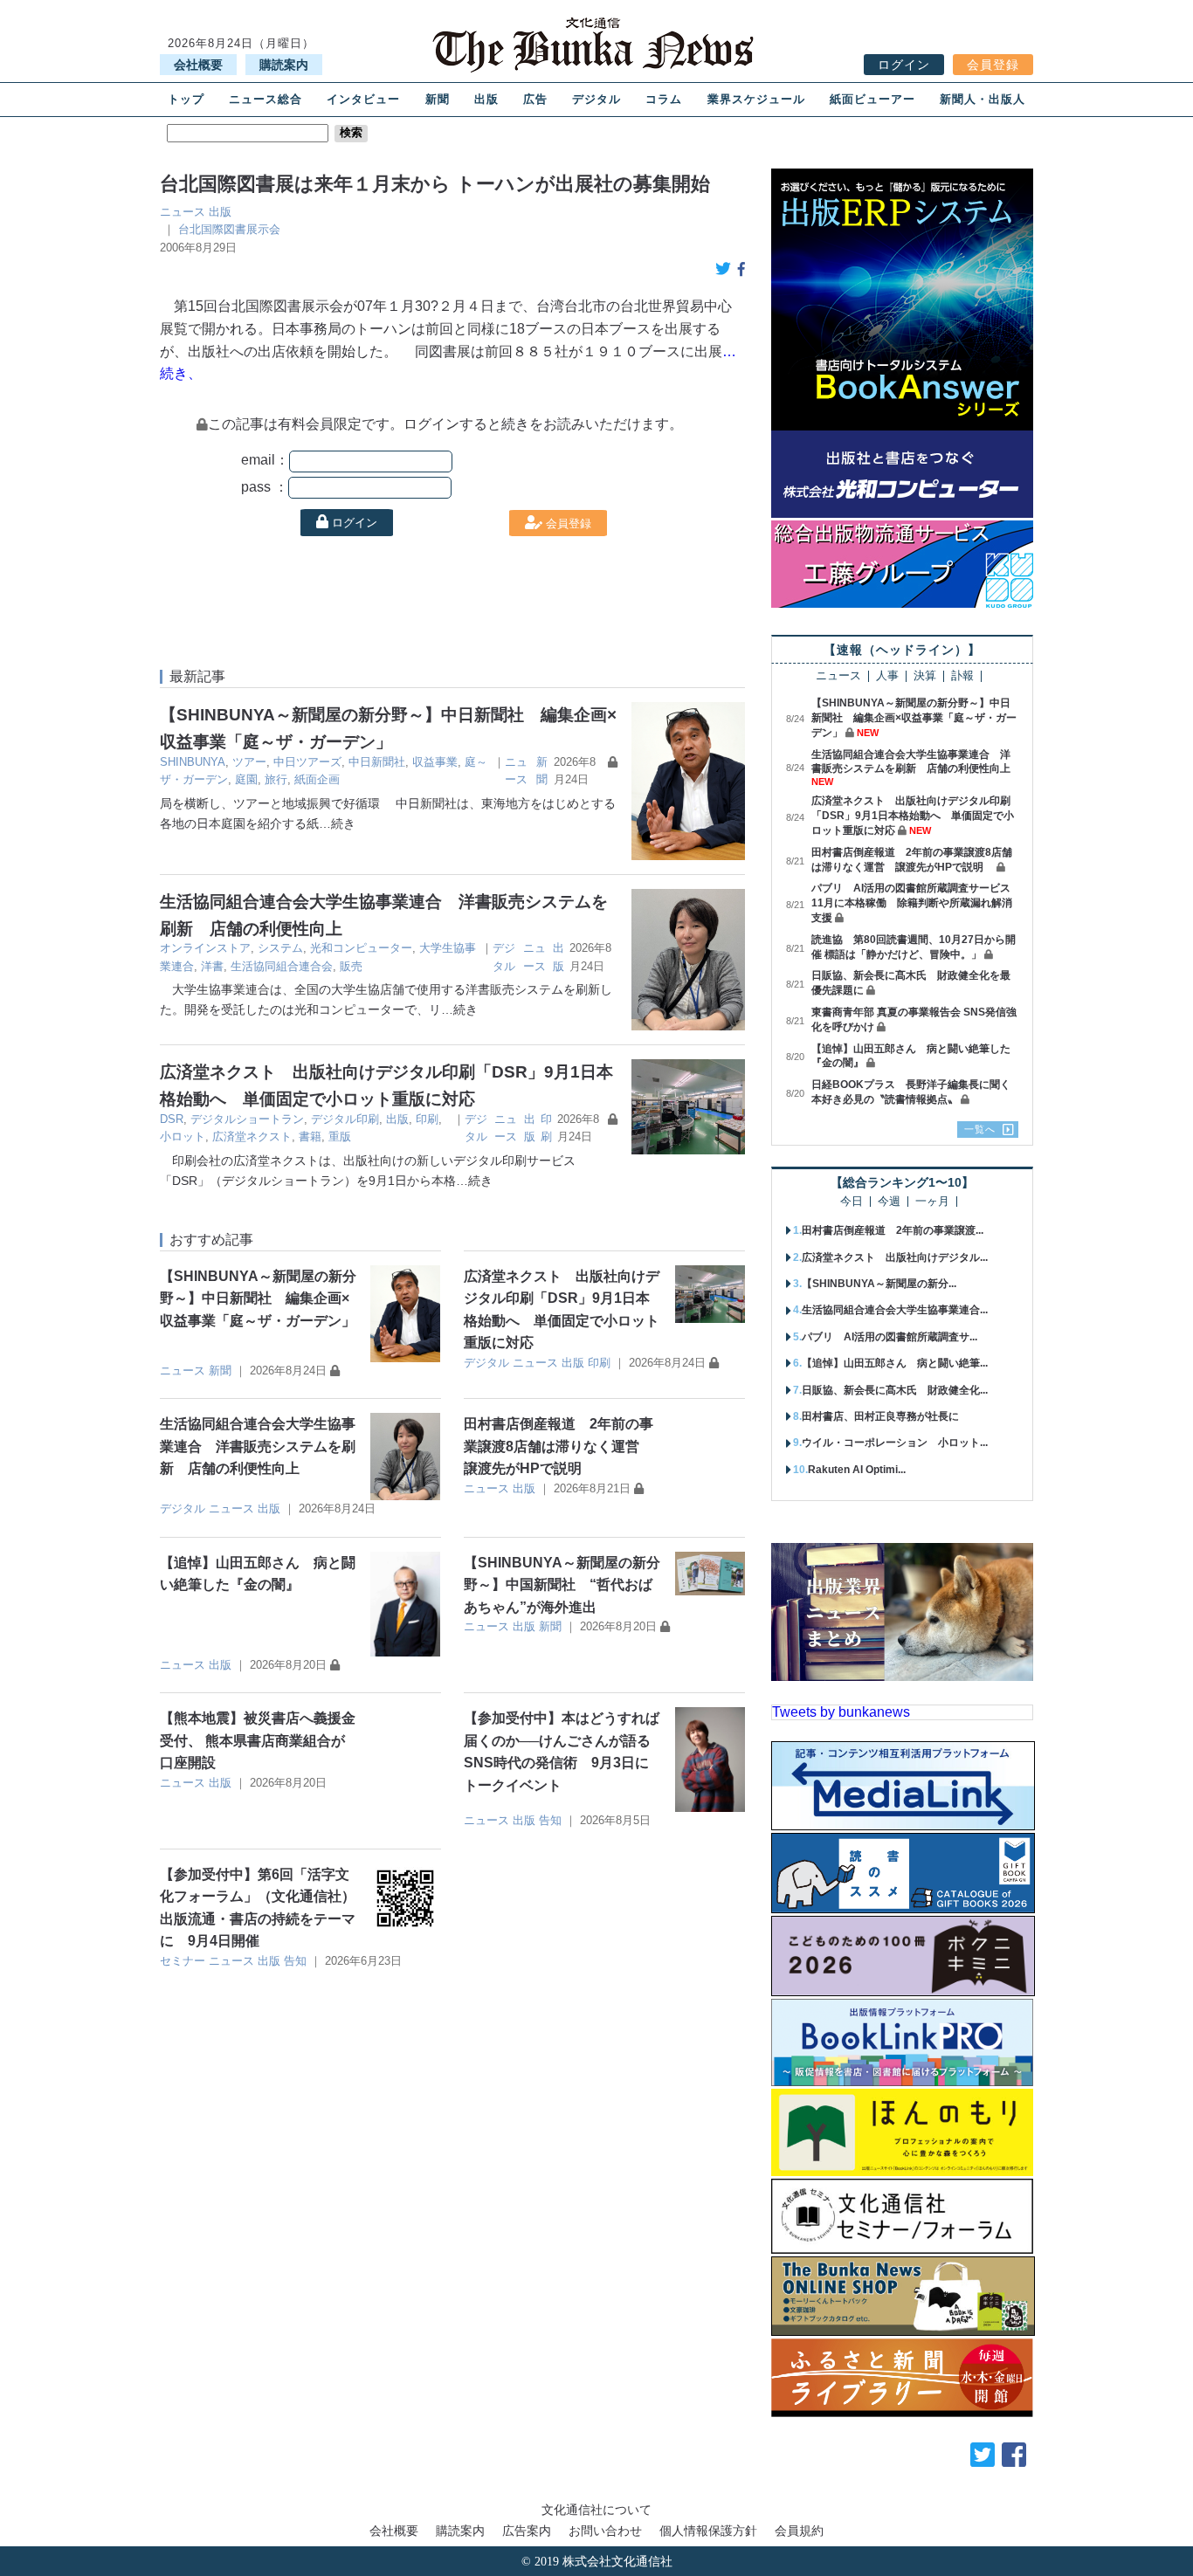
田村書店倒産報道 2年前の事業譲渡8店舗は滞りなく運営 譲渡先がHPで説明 (559, 1446)
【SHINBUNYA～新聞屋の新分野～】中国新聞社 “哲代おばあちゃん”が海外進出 (562, 1585)
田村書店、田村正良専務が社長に (880, 1416)
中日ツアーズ (307, 762)
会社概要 (198, 65)
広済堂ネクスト (252, 1136)
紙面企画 (317, 779)
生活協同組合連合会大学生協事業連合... (895, 1310)
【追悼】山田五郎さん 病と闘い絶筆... (895, 1363)
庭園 (246, 779)
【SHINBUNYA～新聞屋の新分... (879, 1284)
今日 (852, 1202)
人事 (887, 676)
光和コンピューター (361, 948)
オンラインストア (205, 948)
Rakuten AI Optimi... (857, 1470)
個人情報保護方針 (708, 2531)
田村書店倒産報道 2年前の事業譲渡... (893, 1230)
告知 (550, 1820)
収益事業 (435, 762)
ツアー (249, 762)
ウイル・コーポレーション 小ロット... (895, 1443)
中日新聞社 (377, 762)
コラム (664, 99)
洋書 (212, 966)
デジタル (596, 99)
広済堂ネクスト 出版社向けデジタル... (895, 1257)
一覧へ (980, 1129)
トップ (186, 99)
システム (280, 948)
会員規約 (799, 2531)
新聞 (438, 99)
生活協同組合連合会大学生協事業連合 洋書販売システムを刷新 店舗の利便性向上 (258, 1446)
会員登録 (993, 65)
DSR (172, 1119)
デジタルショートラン (247, 1119)
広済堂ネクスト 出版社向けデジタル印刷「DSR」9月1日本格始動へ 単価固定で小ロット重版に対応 (913, 816)
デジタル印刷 (345, 1119)
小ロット (183, 1136)
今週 (889, 1202)
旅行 (276, 779)
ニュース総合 (265, 99)
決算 (925, 676)
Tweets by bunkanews (841, 1712)
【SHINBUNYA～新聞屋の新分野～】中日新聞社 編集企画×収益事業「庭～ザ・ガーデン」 (258, 1298)
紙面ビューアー (872, 99)
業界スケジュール (756, 99)
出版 (486, 99)
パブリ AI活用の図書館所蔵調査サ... (890, 1337)
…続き (337, 823)
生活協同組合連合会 (282, 966)
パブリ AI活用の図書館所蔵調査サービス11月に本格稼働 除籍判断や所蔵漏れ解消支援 (912, 903)
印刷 (427, 1119)
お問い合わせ (605, 2531)
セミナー (183, 1961)
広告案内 (527, 2531)
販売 (351, 966)
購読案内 (284, 65)
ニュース (183, 212)
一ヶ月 (932, 1202)
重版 (340, 1136)
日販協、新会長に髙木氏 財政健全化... (895, 1390)
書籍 (310, 1136)
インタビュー (363, 99)
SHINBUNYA (193, 762)
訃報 (962, 676)
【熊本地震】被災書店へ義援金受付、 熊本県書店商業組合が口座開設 (258, 1740)
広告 (535, 99)
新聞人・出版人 (983, 99)
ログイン (904, 65)
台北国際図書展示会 (229, 229)
